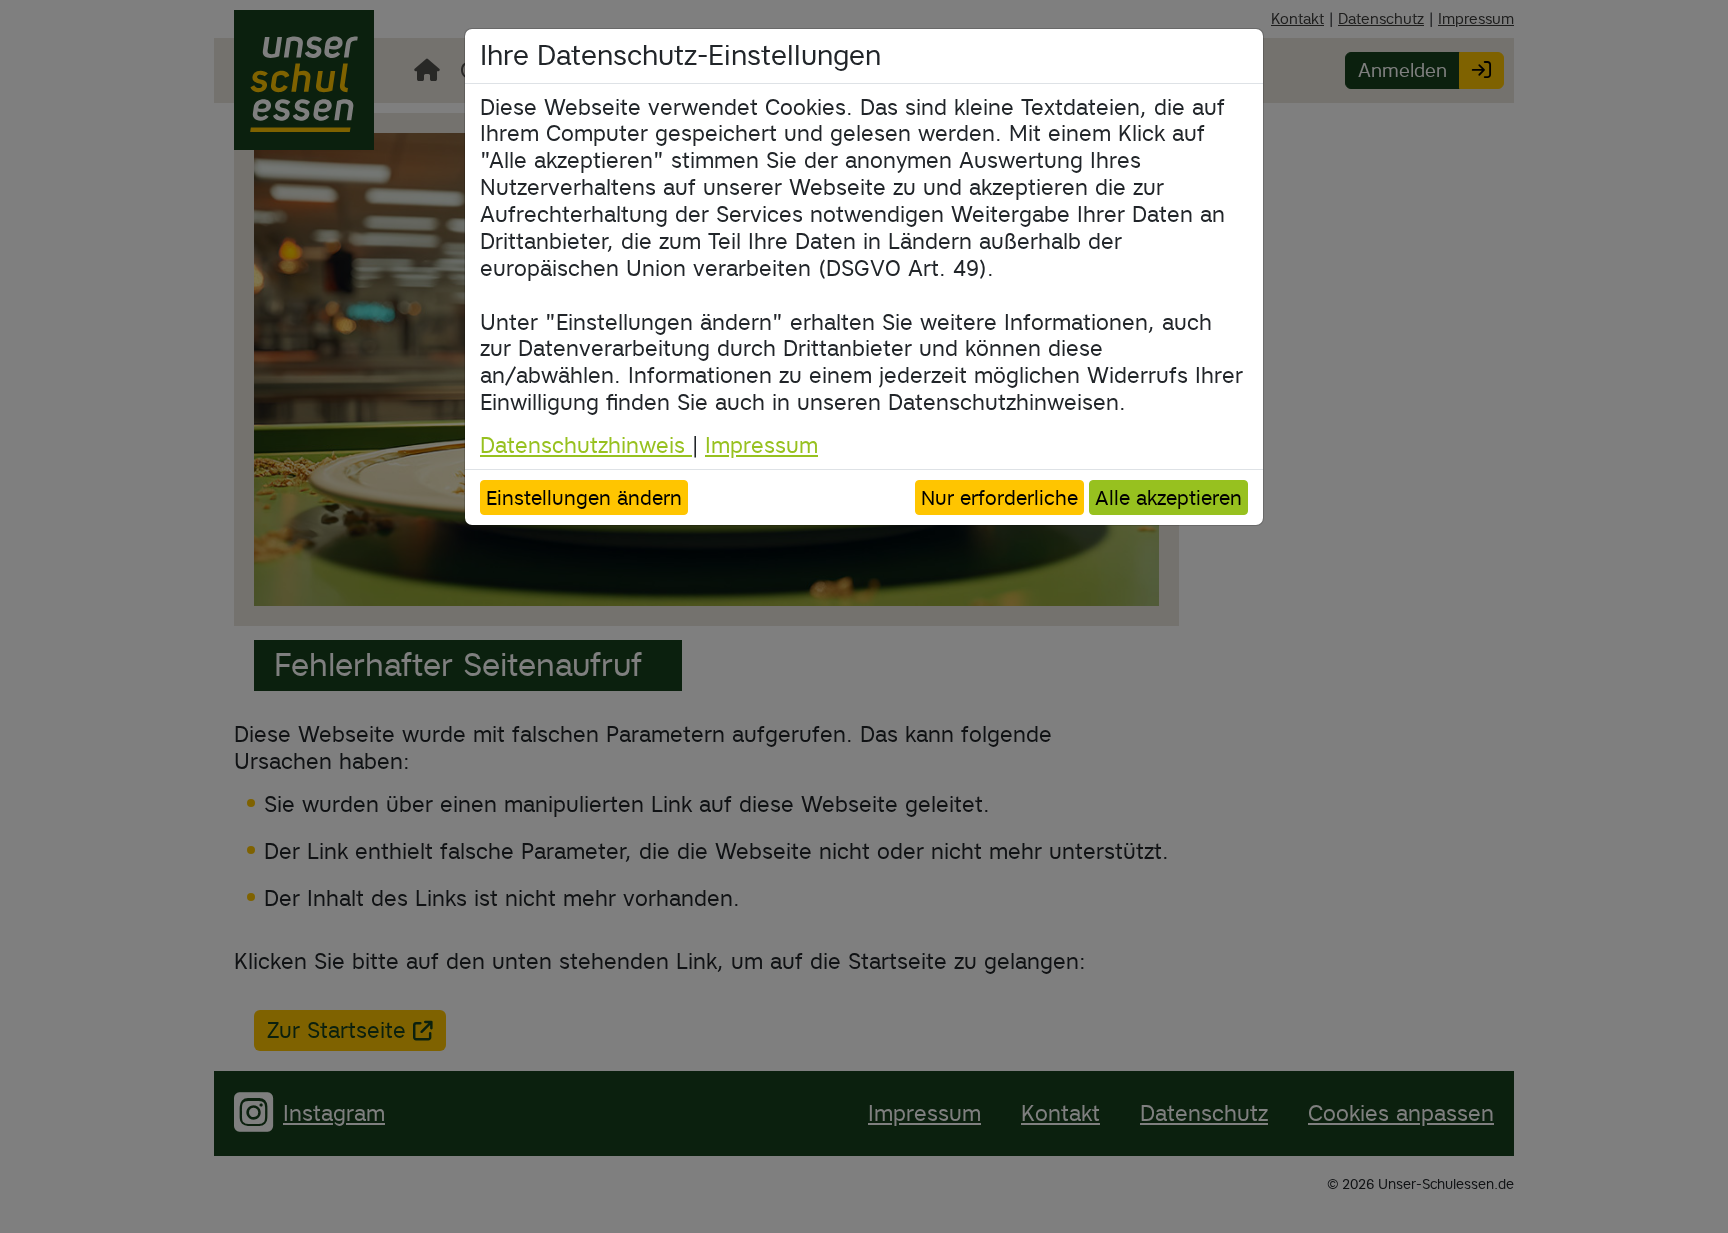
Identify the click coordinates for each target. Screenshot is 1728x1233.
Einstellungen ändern (584, 497)
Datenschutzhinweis (586, 445)
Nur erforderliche (999, 497)
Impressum (761, 445)
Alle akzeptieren (1168, 497)
